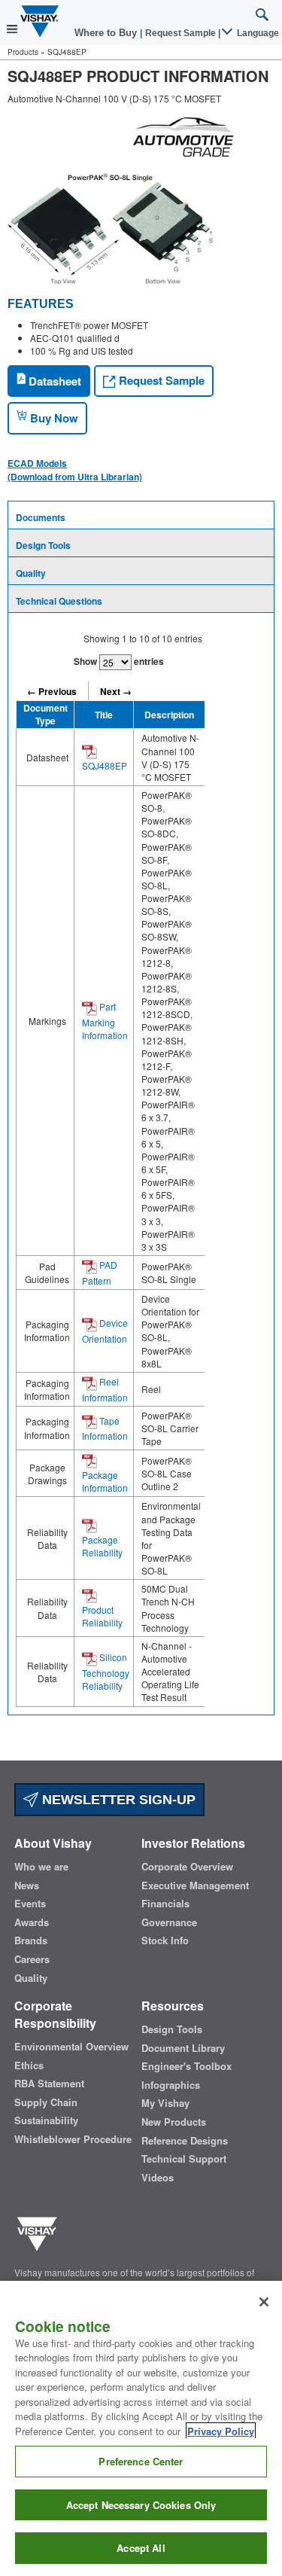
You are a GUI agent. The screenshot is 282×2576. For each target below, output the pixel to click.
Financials (165, 1904)
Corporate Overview (187, 1867)
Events (30, 1904)
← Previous (52, 691)
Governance (169, 1922)
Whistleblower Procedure (73, 2139)
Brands (31, 1940)
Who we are (41, 1867)
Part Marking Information (105, 1021)
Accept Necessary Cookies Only (141, 2505)
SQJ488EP (105, 765)
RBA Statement (49, 2084)
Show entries (119, 661)
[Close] (264, 2302)
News (27, 1886)
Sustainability (46, 2120)
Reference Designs (185, 2141)
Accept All (141, 2548)
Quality (31, 573)
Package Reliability (102, 1546)
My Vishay (165, 2103)
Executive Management (195, 1886)
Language (257, 33)
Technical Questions (59, 601)
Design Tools (43, 545)
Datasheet (53, 381)
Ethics (29, 2065)
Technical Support (184, 2159)
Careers (32, 1959)
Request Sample (160, 380)
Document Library (183, 2048)
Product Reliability (102, 1616)
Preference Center (141, 2461)
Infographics (171, 2085)
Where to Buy (107, 33)
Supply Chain (46, 2102)
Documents (41, 517)
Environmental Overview (71, 2047)
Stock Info (165, 1940)
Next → (116, 691)
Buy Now (53, 418)
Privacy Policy (221, 2431)
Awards (32, 1922)
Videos (158, 2178)
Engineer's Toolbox (186, 2066)
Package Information (105, 1481)
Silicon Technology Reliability (106, 1671)
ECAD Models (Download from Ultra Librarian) (75, 470)
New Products (174, 2122)
